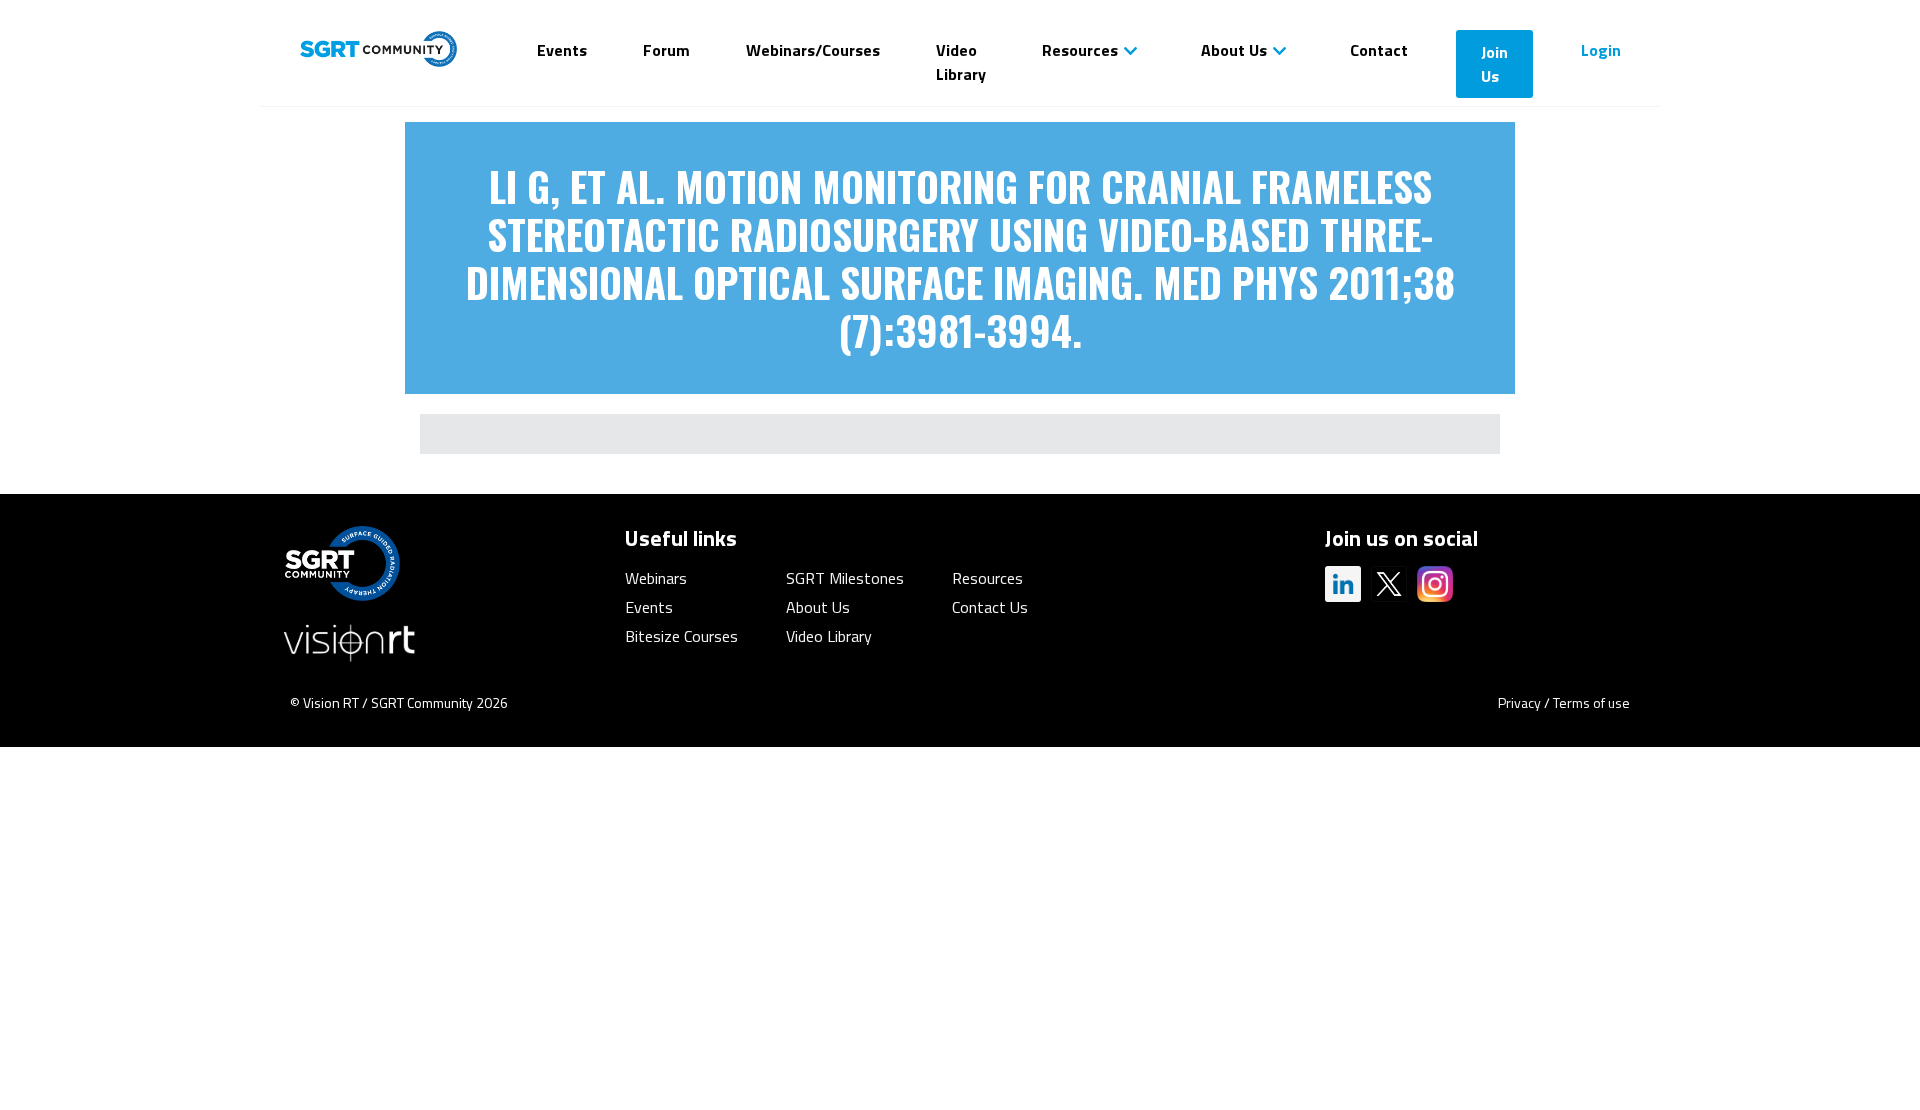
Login (1601, 50)
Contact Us (990, 607)
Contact (1379, 50)
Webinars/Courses (813, 50)
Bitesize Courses (681, 636)
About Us (1234, 50)
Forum (666, 50)
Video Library (961, 62)
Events (562, 50)
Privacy (1519, 702)
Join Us (1494, 64)
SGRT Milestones (845, 578)
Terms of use (1591, 702)
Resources (1080, 50)
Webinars (656, 578)
